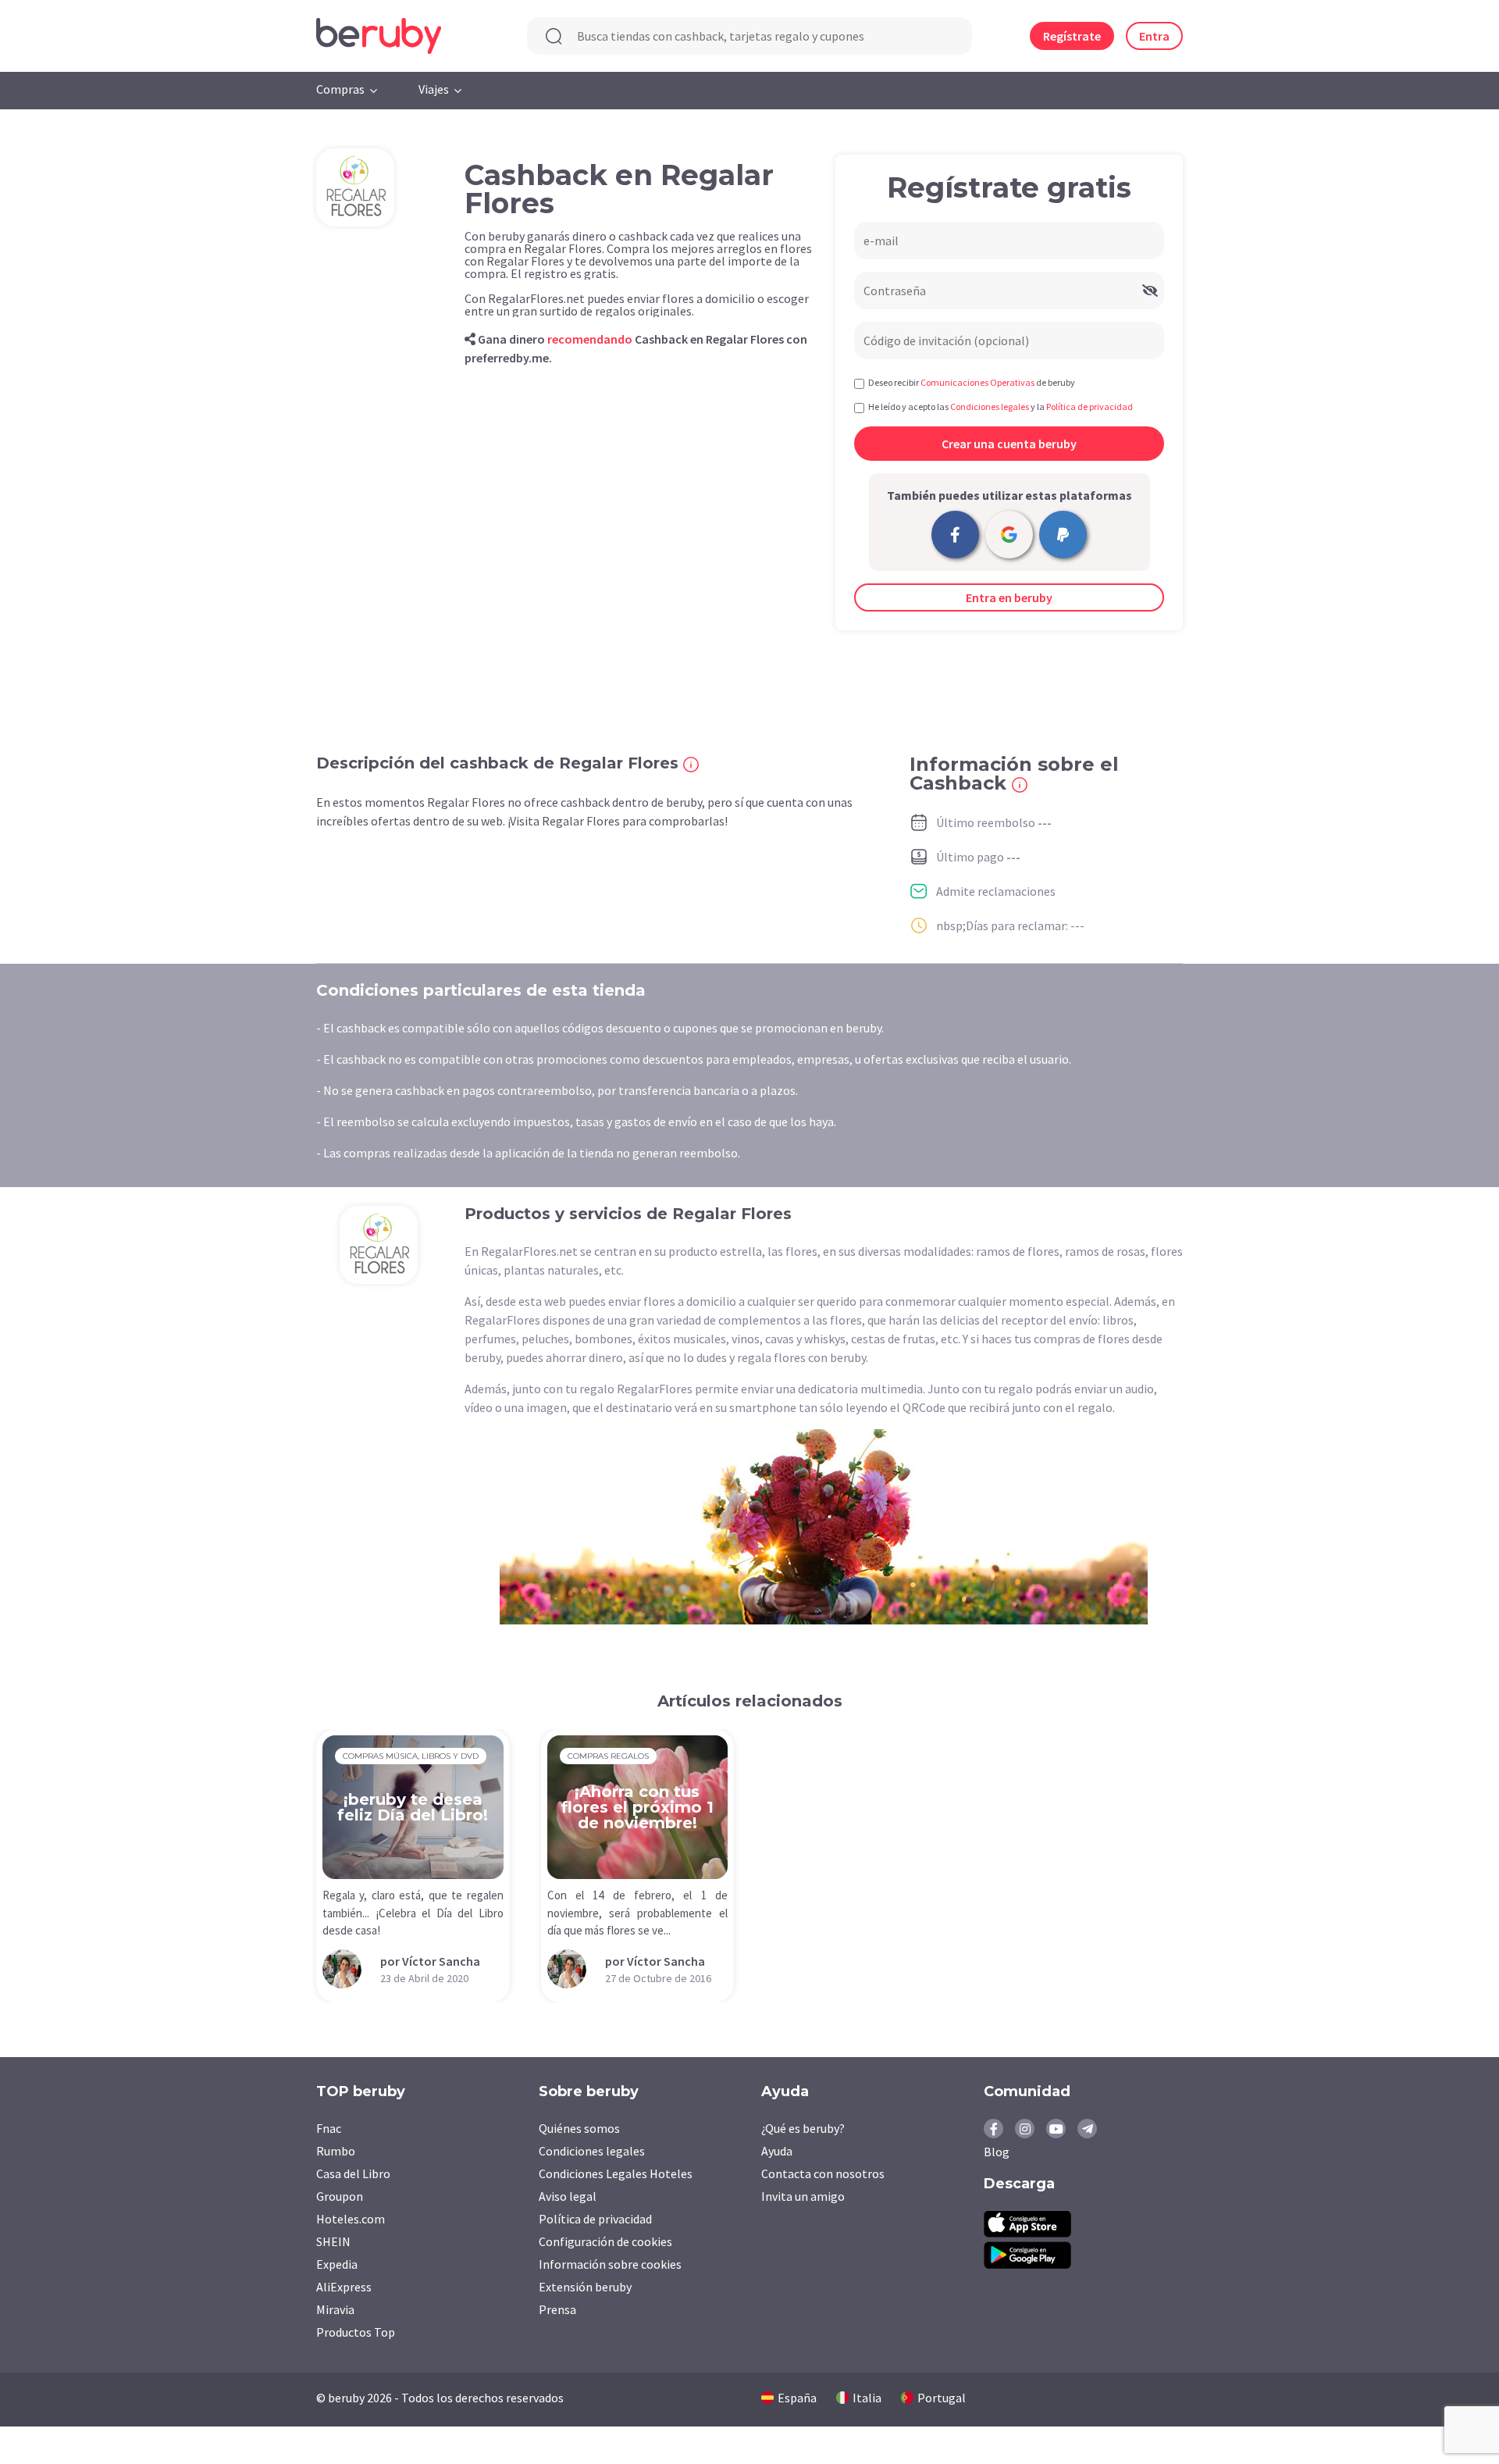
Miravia (335, 2309)
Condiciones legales (592, 2151)
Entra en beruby (1009, 597)
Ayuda (777, 2151)
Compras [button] (340, 89)
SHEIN (333, 2241)
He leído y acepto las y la (1001, 407)
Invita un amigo (803, 2196)
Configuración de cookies (605, 2241)
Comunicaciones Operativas (977, 382)
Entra (1154, 36)
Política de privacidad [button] (1090, 407)
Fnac (329, 2128)
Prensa (557, 2309)
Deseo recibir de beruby (972, 382)
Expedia (337, 2264)
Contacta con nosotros (823, 2173)
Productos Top (356, 2332)
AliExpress (344, 2287)
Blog (997, 2152)
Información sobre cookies (610, 2264)
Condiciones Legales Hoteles (616, 2173)
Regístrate (1072, 36)
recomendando (590, 339)
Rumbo (336, 2151)
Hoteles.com (351, 2219)
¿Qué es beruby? (803, 2128)
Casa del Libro (353, 2173)
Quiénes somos (579, 2128)
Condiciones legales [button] (990, 407)
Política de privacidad (595, 2219)
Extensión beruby (585, 2287)
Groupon (340, 2196)
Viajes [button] (434, 89)
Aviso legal (568, 2196)
